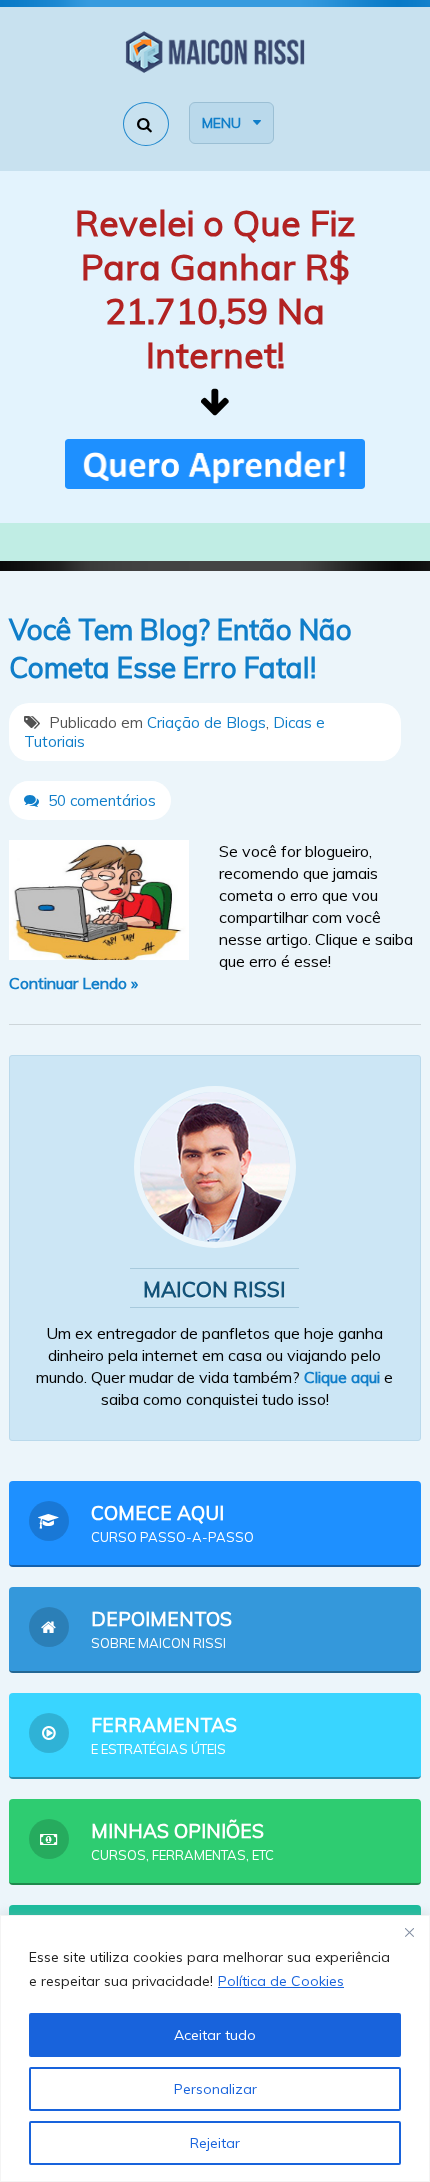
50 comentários (100, 800)
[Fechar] (409, 1932)
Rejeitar (215, 2143)
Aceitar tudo (215, 2035)
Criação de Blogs (206, 722)
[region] (215, 2048)
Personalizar (215, 2089)
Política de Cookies (281, 1981)
